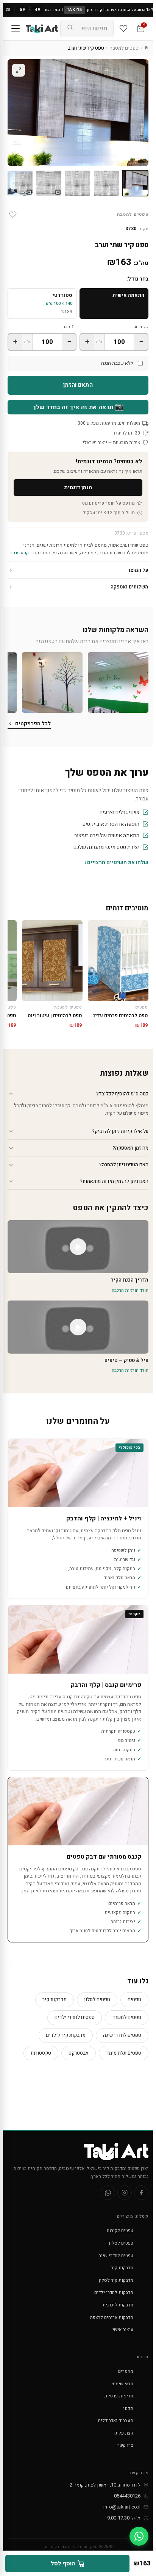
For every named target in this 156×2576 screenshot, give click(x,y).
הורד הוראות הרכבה (130, 1290)
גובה (66, 327)
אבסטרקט (79, 2053)
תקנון (128, 2408)
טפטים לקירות (120, 2231)
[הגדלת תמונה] (19, 70)
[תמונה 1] (135, 183)
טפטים (134, 1999)
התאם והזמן (78, 385)
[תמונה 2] (106, 183)
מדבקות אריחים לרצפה (112, 2317)
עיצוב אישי (123, 2330)
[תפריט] (16, 28)
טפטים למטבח (124, 48)
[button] (118, 682)
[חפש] (70, 28)
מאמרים (126, 2371)
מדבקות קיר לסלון (116, 2280)
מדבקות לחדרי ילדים (114, 2292)
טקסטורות (41, 2053)
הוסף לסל (63, 2563)
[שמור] (13, 215)
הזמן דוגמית (78, 487)
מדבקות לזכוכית (118, 2305)
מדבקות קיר (55, 1999)
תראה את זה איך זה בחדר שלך (78, 407)
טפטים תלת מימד (124, 2053)
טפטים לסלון (97, 1999)
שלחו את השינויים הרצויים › (116, 862)
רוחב (138, 327)
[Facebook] (141, 2193)
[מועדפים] (123, 28)
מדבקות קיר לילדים (66, 2035)
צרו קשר (125, 2445)
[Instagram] (125, 2193)
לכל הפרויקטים (33, 724)
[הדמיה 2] (20, 183)
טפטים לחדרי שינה (122, 2035)
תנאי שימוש (122, 2384)
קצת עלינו (124, 2433)
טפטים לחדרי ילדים (75, 2017)
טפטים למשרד (127, 2017)
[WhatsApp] (108, 2193)
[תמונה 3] (78, 183)
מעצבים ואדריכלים (116, 2421)
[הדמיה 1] (49, 183)
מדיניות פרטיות (119, 2396)
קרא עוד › (19, 553)
